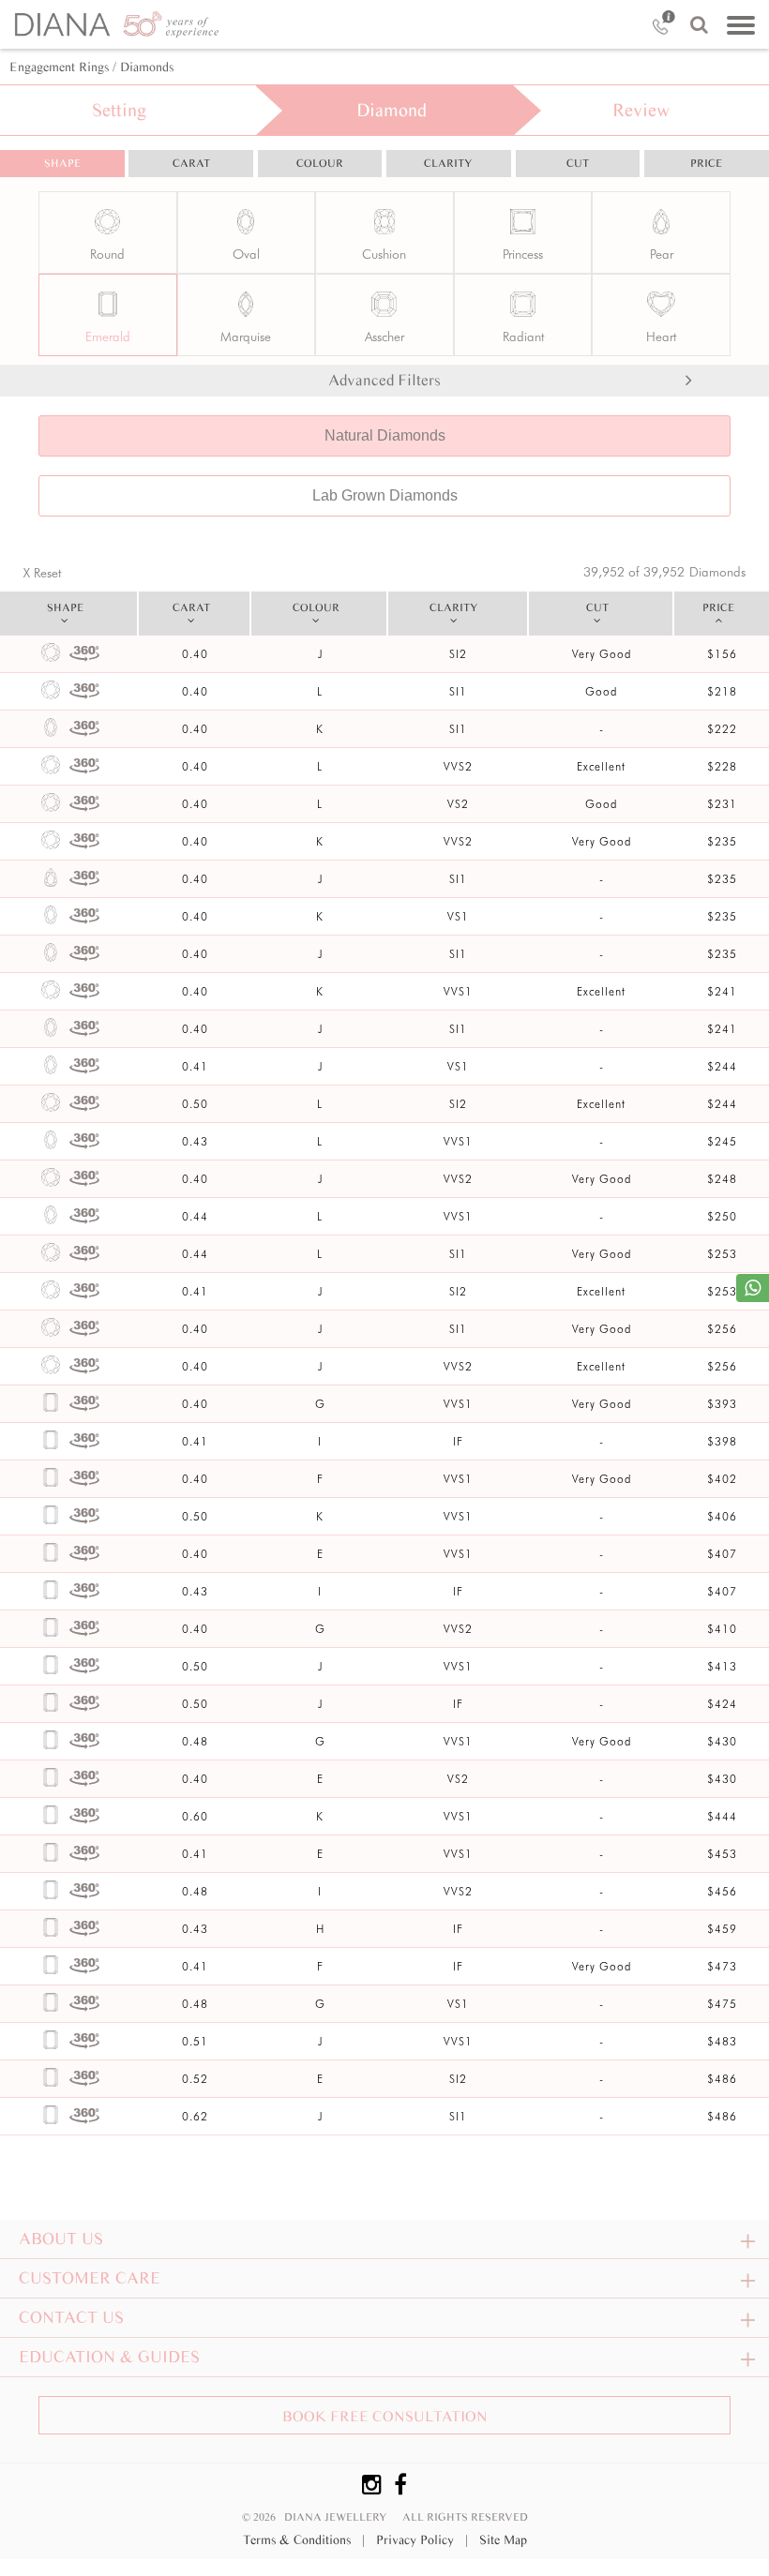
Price (706, 163)
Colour (320, 163)
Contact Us (71, 2317)
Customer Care (90, 2278)
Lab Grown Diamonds (385, 495)
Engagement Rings (59, 67)
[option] (384, 255)
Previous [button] (755, 221)
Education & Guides (109, 2357)
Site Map (503, 2540)
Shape (62, 163)
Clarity (448, 163)
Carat (191, 163)
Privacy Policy (422, 2540)
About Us (61, 2239)
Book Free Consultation (385, 2416)
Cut (578, 163)
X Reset (42, 573)
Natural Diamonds (385, 435)
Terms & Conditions (304, 2540)
